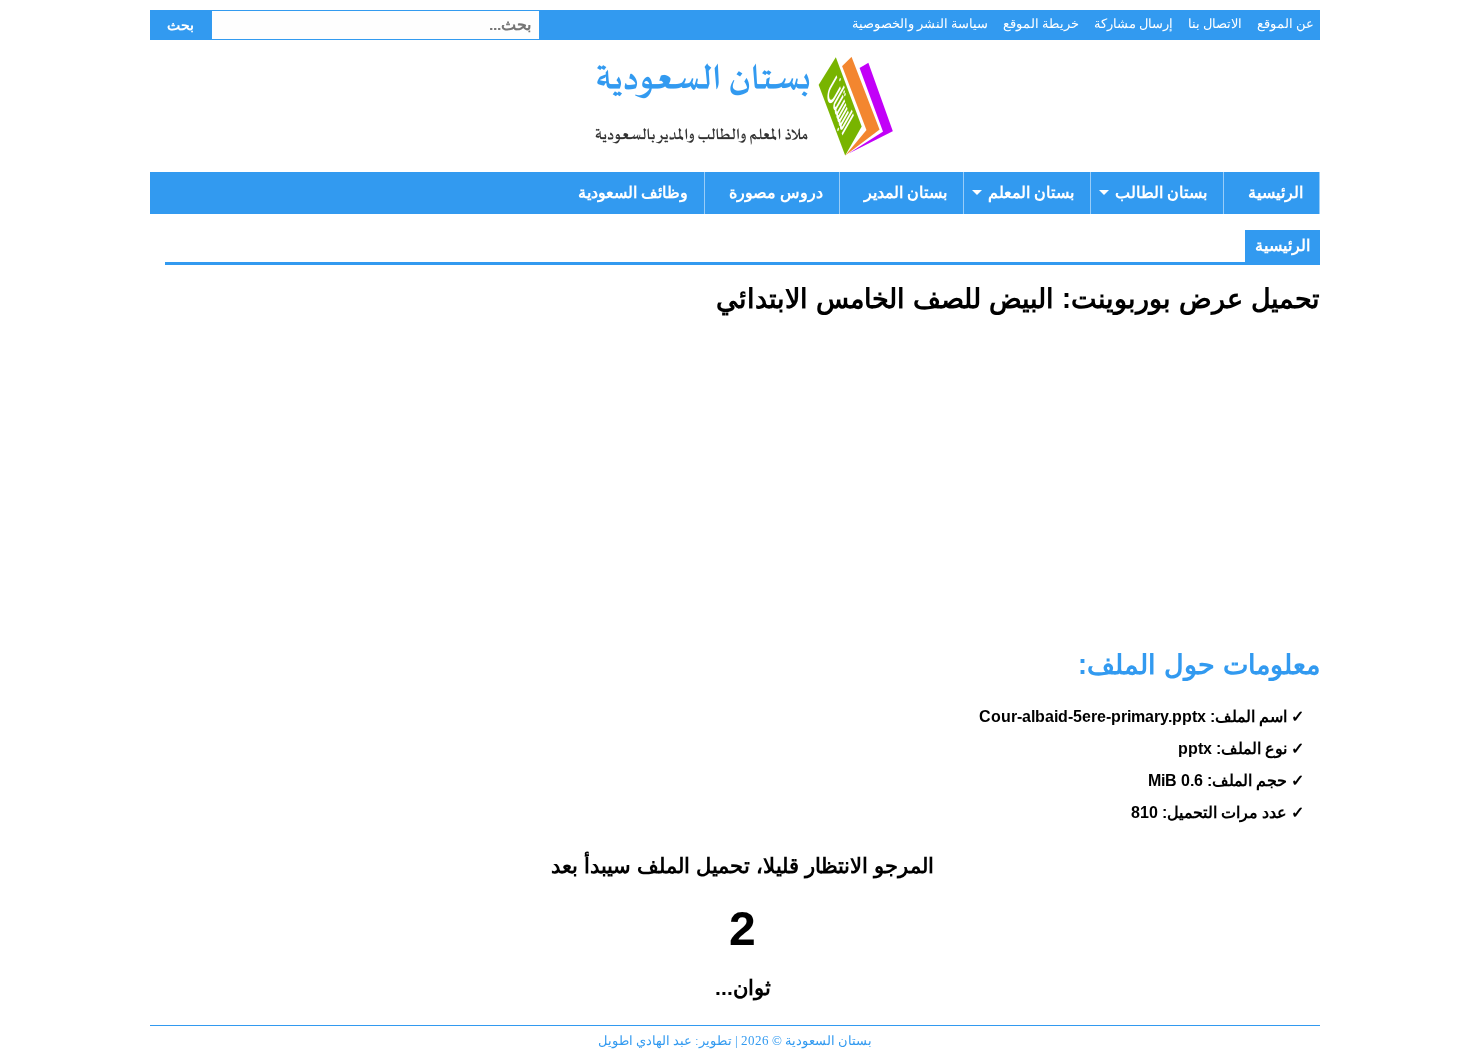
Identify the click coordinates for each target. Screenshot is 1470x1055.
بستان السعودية (742, 106)
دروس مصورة (776, 192)
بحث (180, 25)
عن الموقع (1285, 23)
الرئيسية (1275, 192)
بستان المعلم (1031, 192)
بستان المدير (905, 192)
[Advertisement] (742, 490)
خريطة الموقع (1041, 23)
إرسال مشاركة (1133, 23)
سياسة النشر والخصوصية (920, 23)
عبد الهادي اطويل (645, 1040)
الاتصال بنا (1215, 23)
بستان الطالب (1161, 192)
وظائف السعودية (633, 192)
